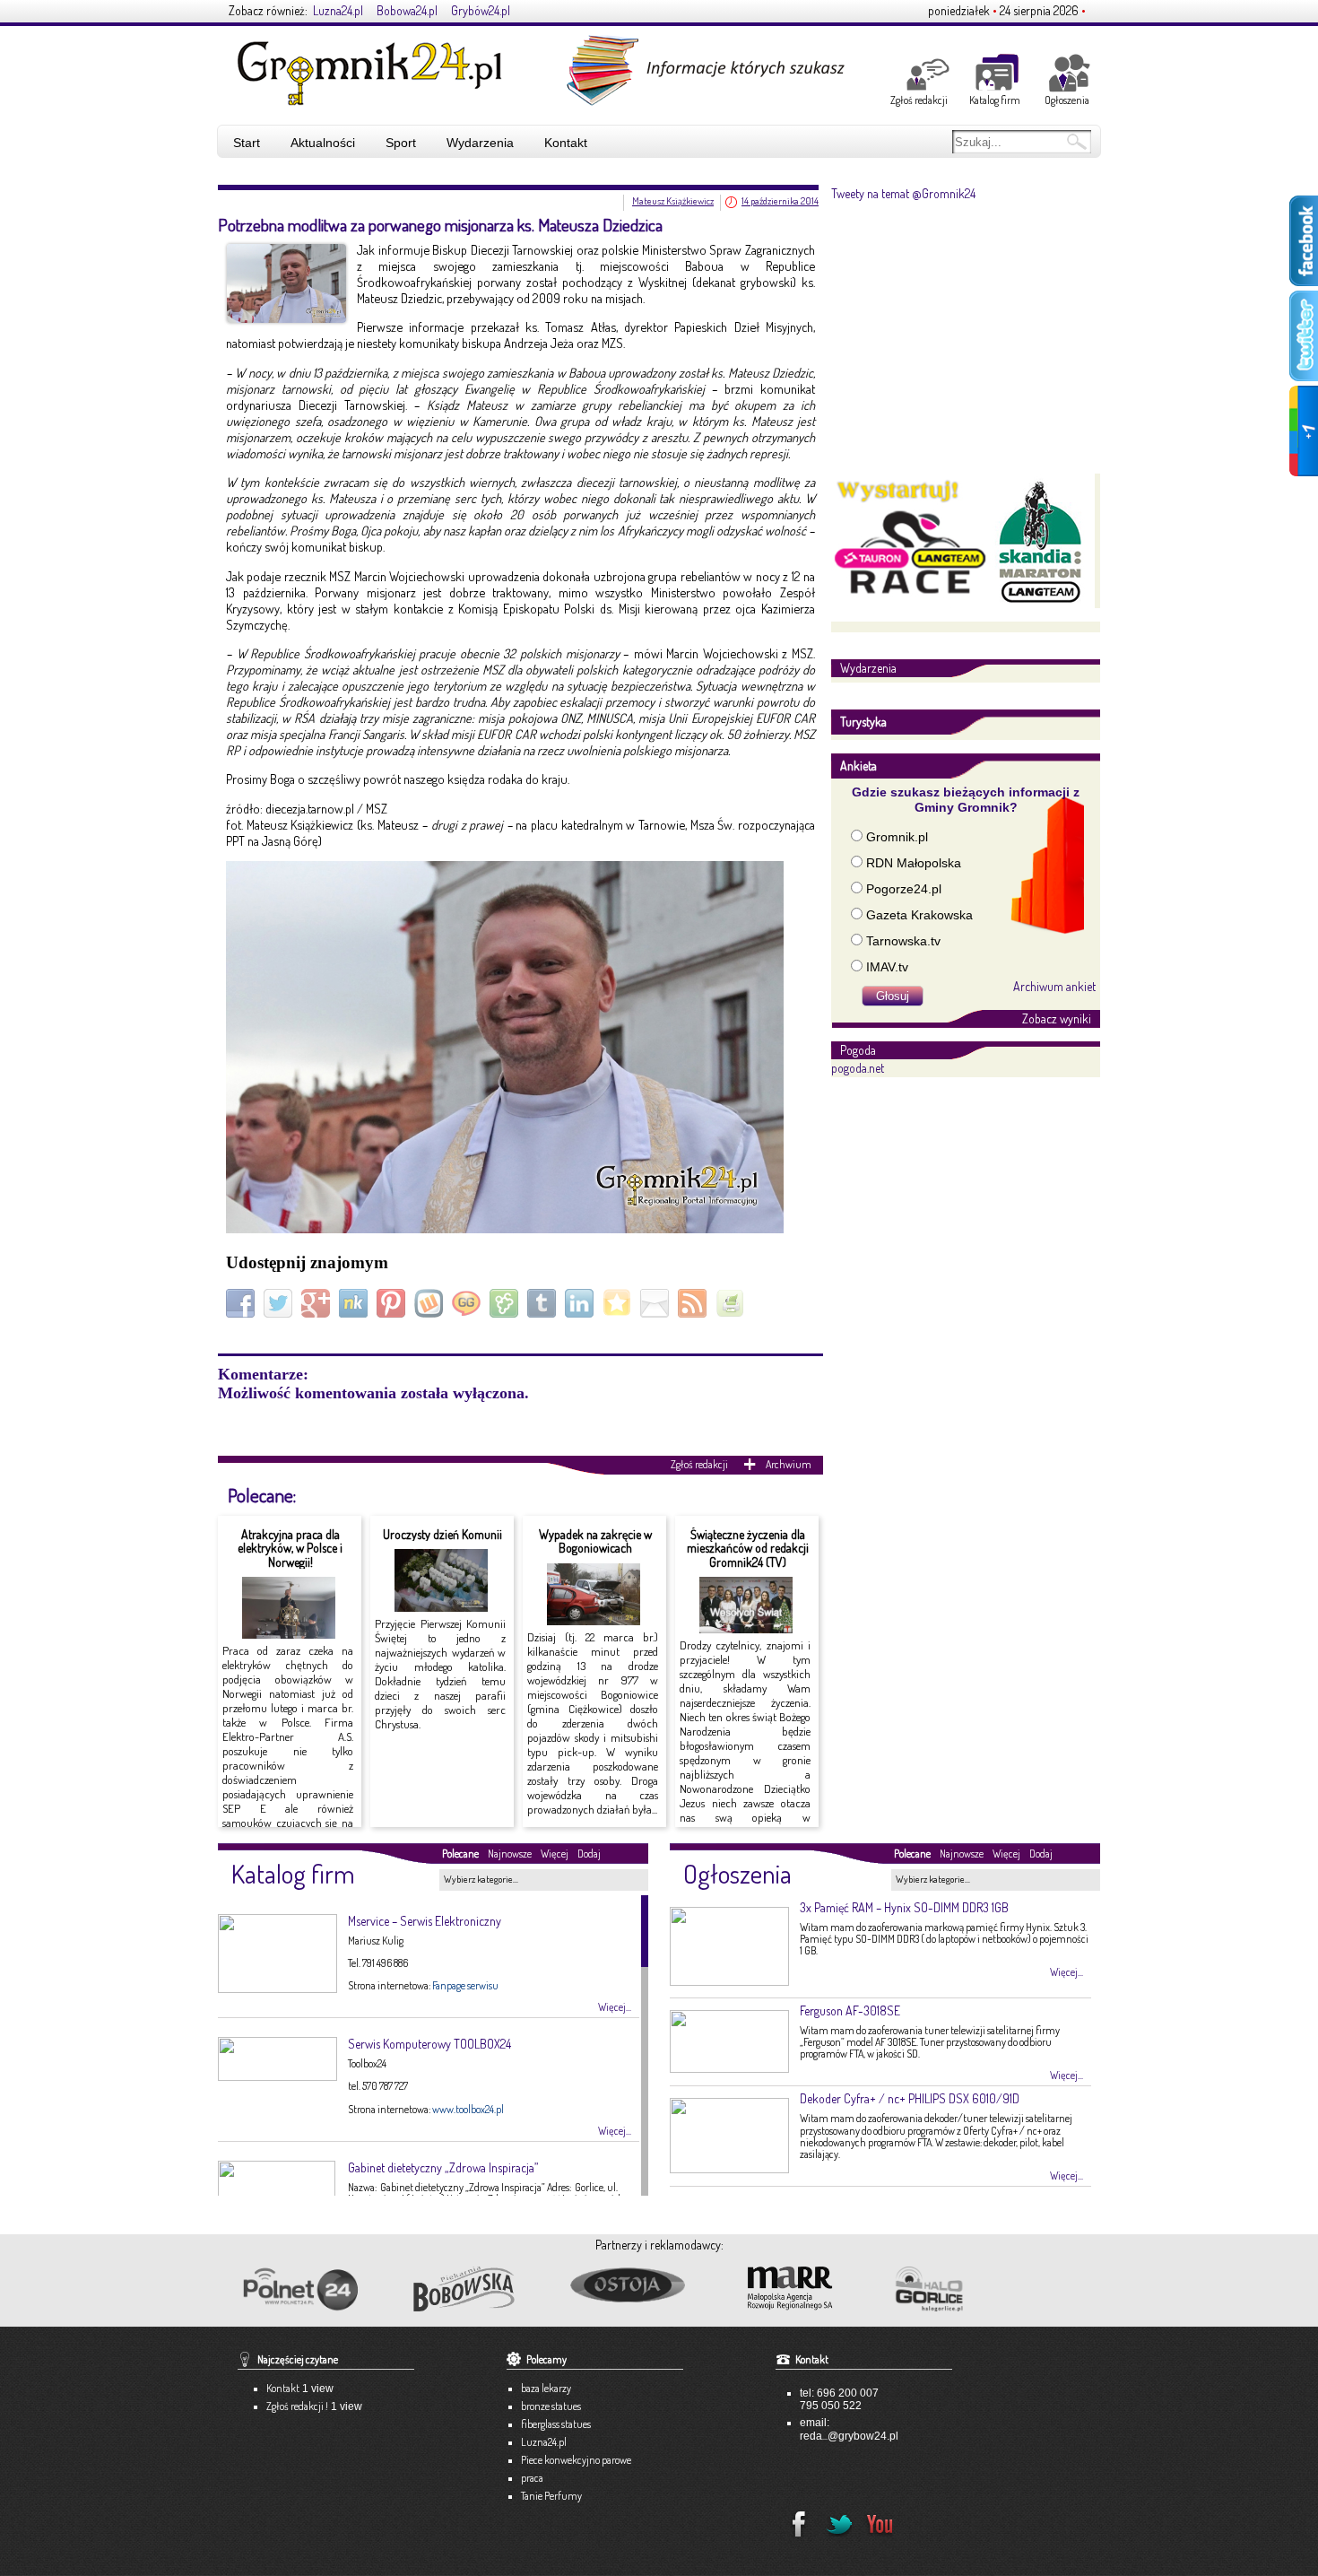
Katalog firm (995, 100)
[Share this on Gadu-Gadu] (468, 1302)
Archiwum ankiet (1054, 986)
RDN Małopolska (914, 863)
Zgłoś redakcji (919, 100)
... (825, 2436)
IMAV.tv (887, 967)
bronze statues (551, 2406)
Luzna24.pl (338, 10)
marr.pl (806, 2289)
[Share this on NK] (356, 1302)
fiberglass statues (556, 2424)
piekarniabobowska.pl (465, 2294)
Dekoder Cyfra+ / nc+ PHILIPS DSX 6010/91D (910, 2098)
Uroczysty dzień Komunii (442, 1534)
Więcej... (615, 2007)
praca (532, 2478)
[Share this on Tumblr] (544, 1302)
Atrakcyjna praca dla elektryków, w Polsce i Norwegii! (290, 1548)
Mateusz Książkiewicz (673, 201)
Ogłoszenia (1067, 100)
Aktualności (323, 143)
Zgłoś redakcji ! (297, 2406)
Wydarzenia (480, 143)
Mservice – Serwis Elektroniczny (425, 1921)
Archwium (789, 1464)
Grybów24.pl (481, 10)
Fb (793, 2519)
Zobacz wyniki (1057, 1018)
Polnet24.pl (299, 2289)
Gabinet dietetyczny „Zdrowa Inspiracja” (443, 2167)
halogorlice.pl (969, 2289)
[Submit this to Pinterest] (393, 1302)
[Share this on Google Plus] (318, 1302)
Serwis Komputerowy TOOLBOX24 (429, 2044)
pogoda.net (858, 1068)
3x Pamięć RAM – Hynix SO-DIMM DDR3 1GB (904, 1907)
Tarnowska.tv (903, 941)
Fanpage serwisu (465, 1985)
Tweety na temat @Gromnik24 (903, 193)
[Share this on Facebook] (243, 1302)
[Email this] (657, 1302)
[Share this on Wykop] (431, 1302)
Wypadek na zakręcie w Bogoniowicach (595, 1541)
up (1051, 2369)
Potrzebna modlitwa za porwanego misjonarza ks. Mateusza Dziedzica (440, 225)
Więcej (555, 1854)
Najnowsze (510, 1854)
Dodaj (589, 1854)
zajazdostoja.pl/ (643, 2286)
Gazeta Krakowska (919, 915)
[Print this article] (732, 1302)
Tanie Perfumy (551, 2496)
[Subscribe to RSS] (694, 1302)
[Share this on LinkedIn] (581, 1302)
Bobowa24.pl (407, 10)
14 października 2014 (780, 201)
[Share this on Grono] (506, 1302)
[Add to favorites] (619, 1302)
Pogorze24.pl (904, 889)
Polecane (460, 1854)
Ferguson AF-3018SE (850, 2010)
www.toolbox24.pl (468, 2109)
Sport (401, 143)
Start (247, 143)
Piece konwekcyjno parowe (576, 2460)
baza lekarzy (546, 2388)
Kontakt (566, 143)
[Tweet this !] (280, 1302)
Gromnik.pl (897, 837)
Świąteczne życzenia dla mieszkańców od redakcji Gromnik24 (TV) (748, 1548)
